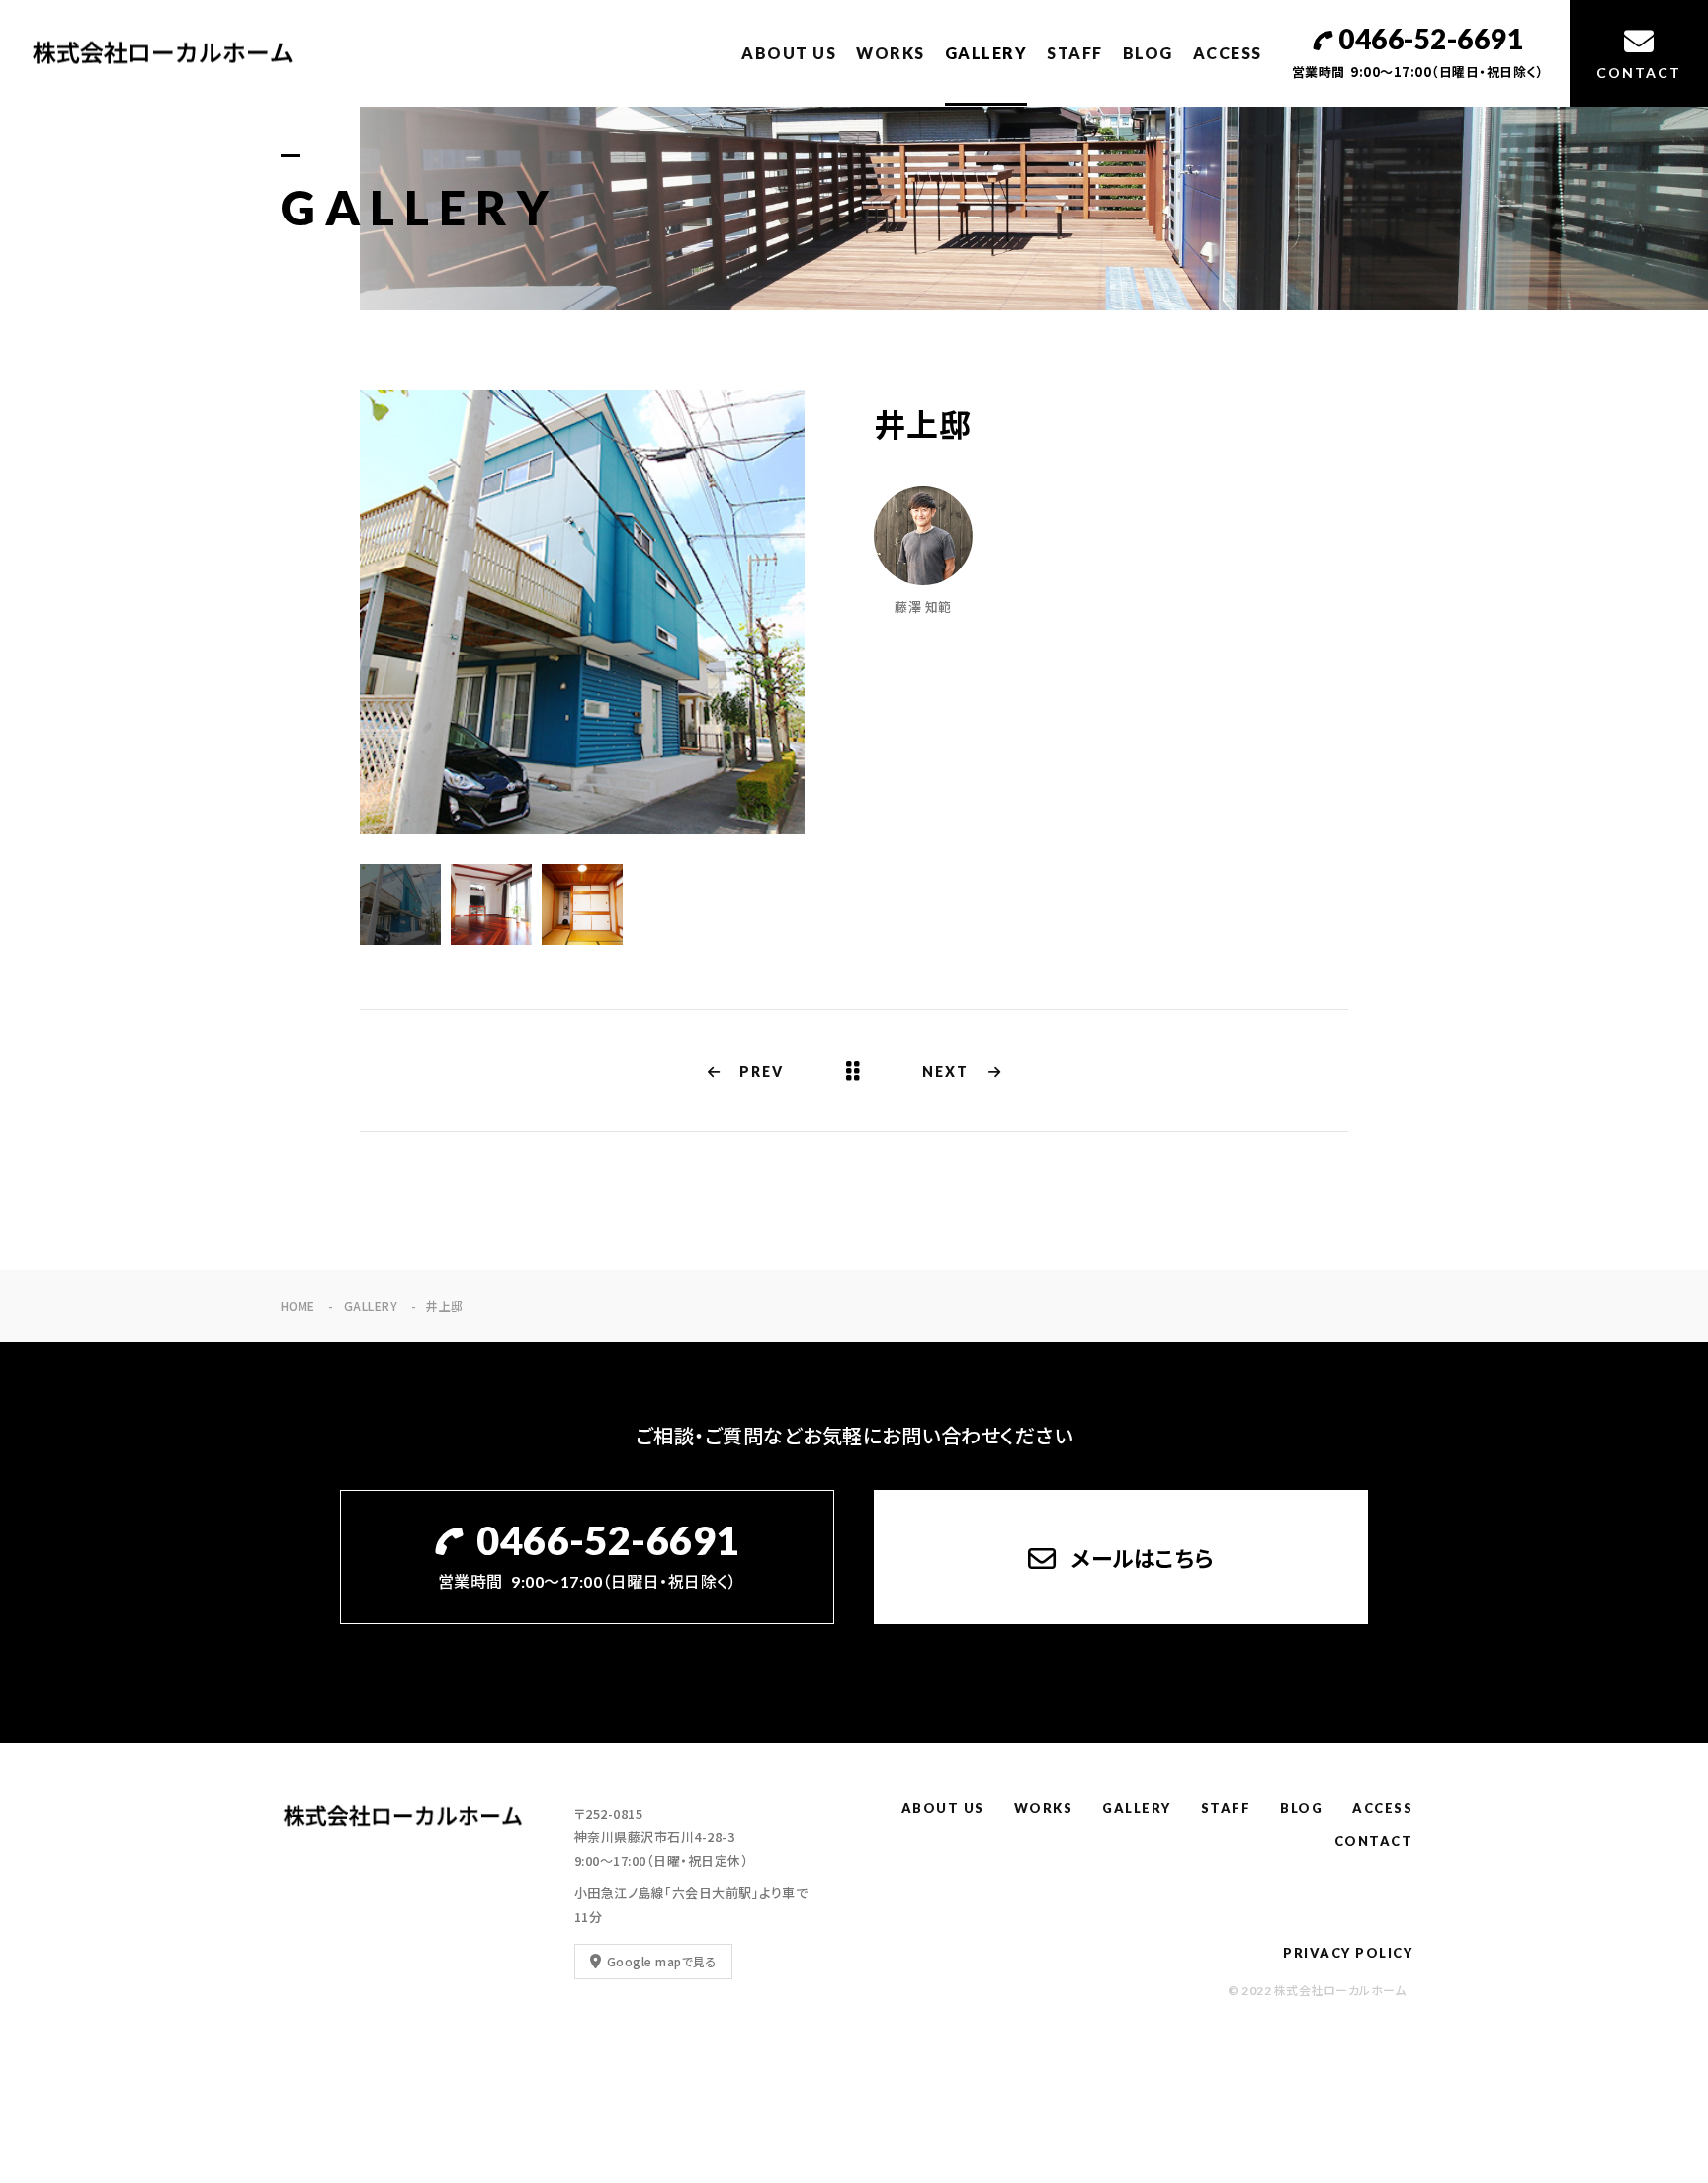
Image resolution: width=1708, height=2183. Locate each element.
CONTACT (1374, 1841)
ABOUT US (789, 53)
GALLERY (986, 53)
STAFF (1075, 53)
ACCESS (1228, 53)
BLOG (1148, 53)
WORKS (891, 53)
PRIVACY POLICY (1348, 1953)
